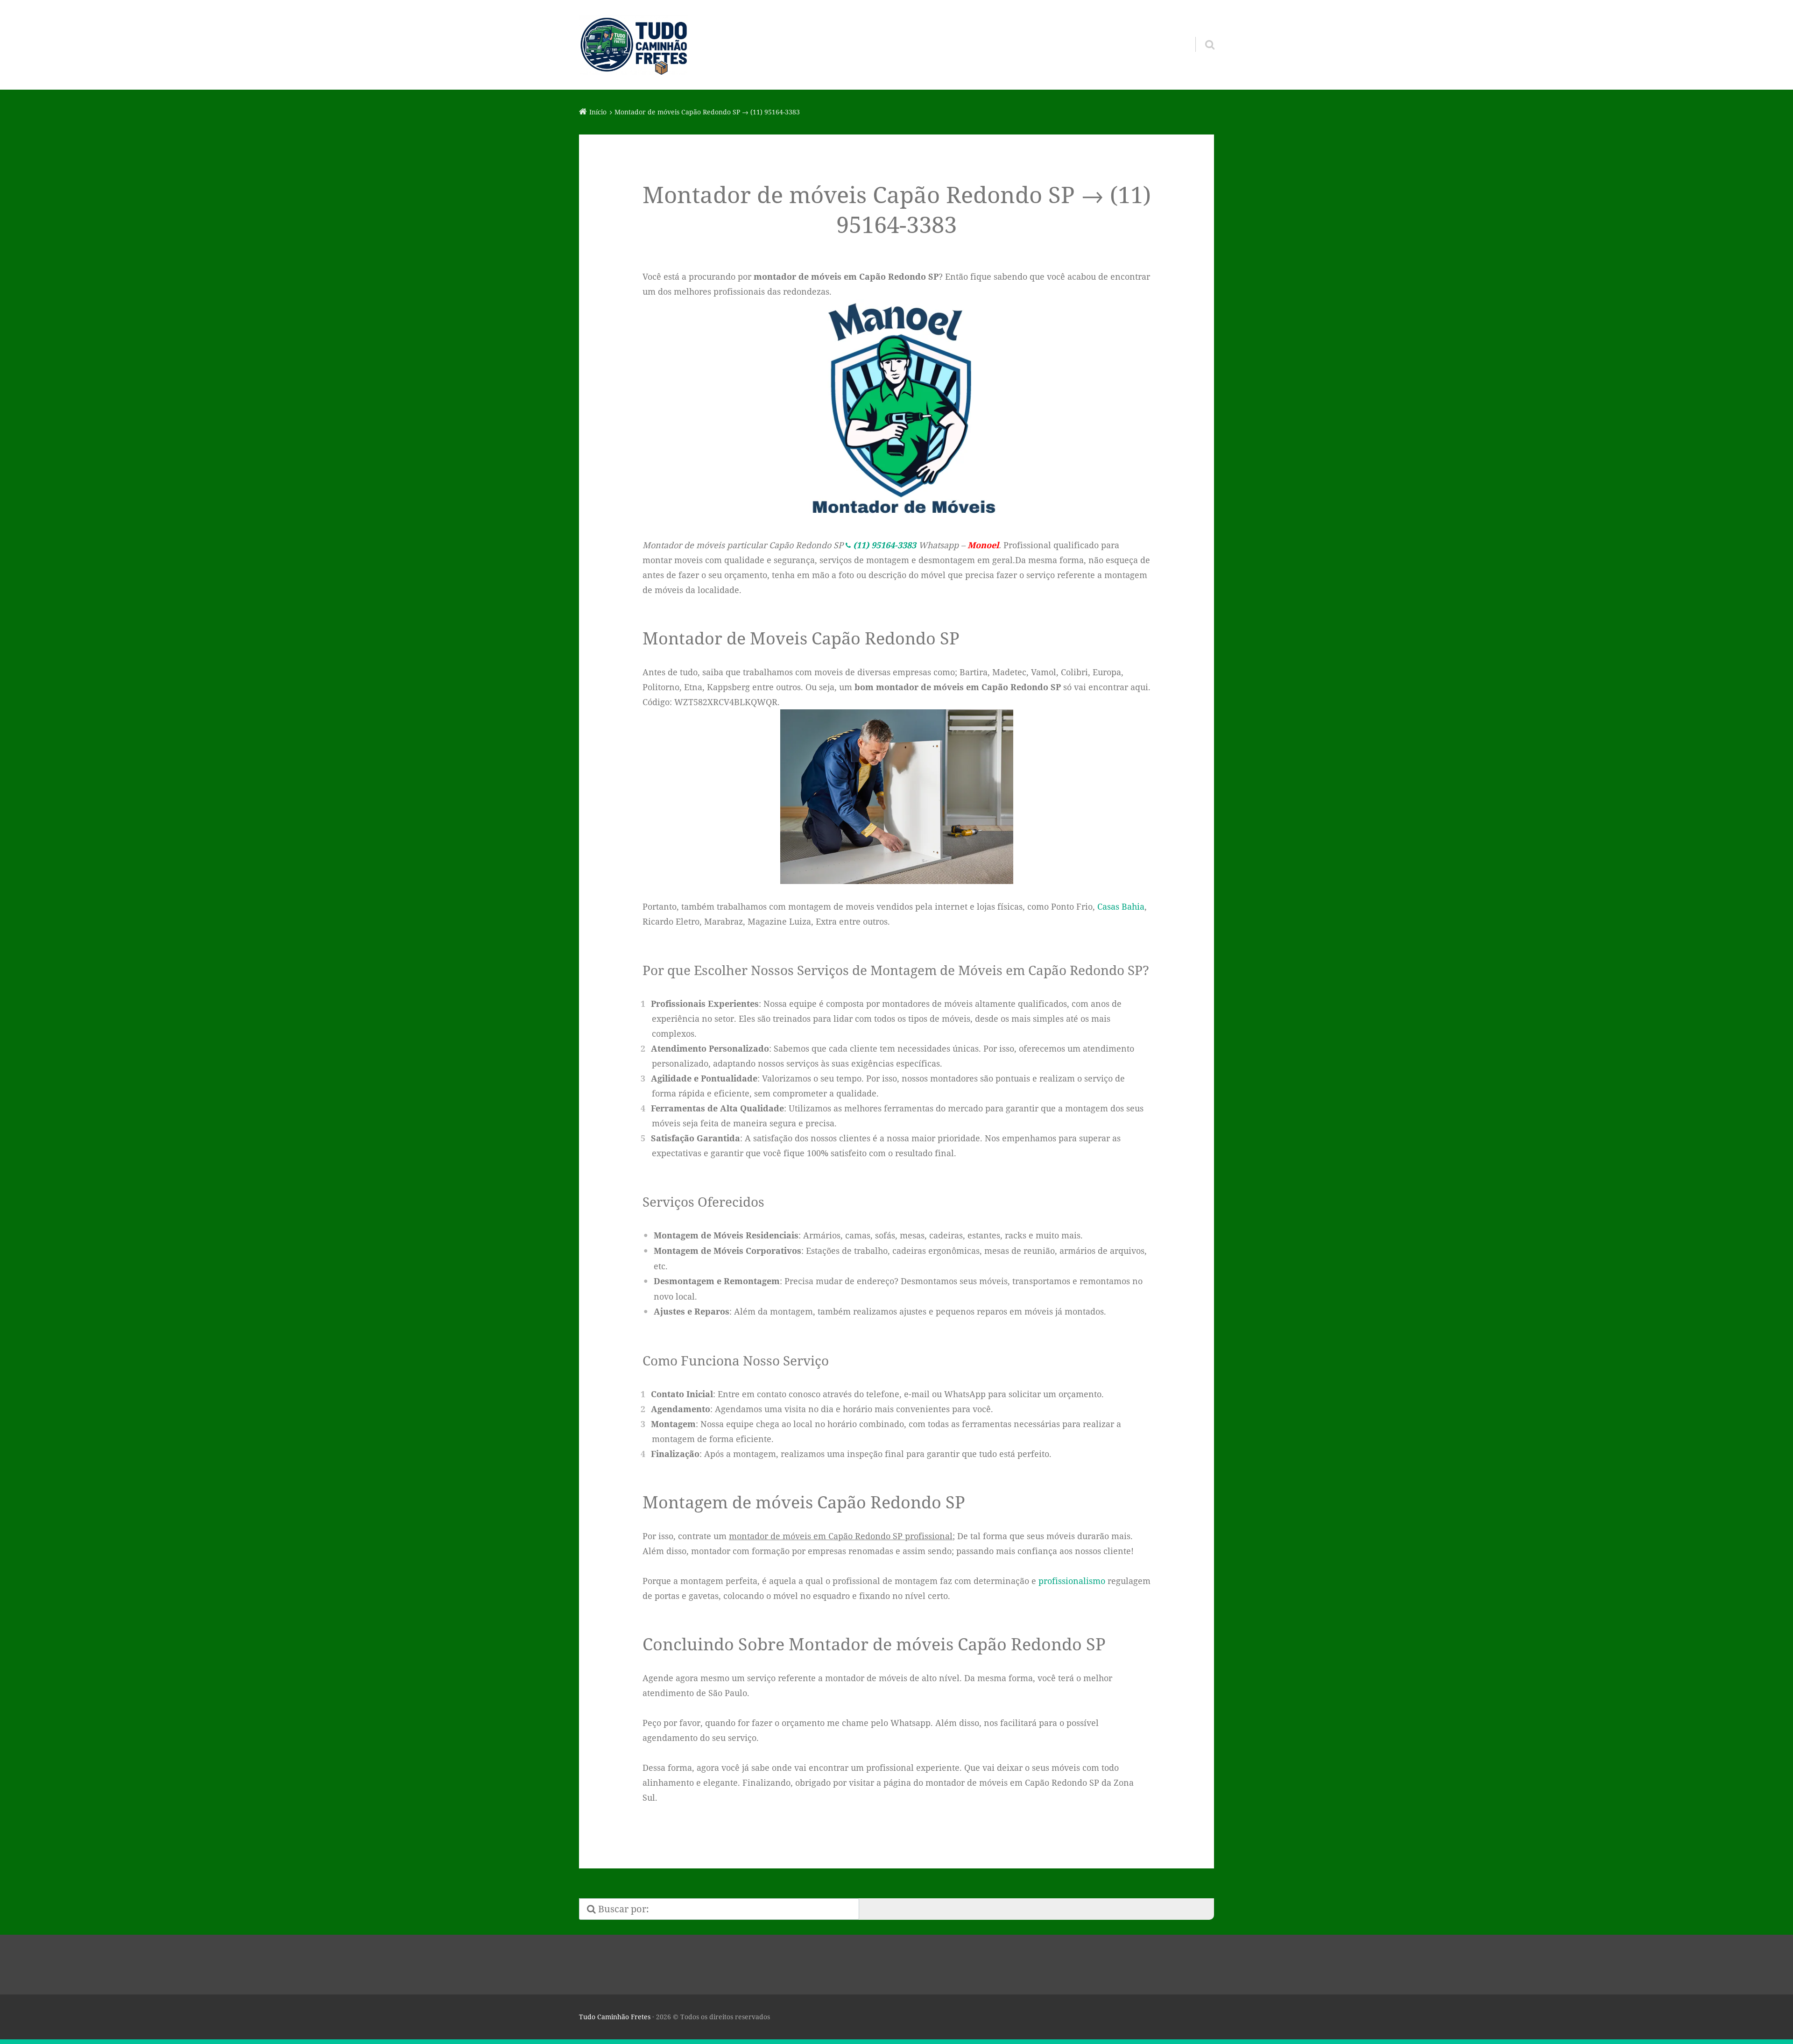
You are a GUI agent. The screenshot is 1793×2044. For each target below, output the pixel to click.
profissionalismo (1072, 1581)
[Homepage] (634, 45)
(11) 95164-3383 (885, 545)
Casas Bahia (1121, 906)
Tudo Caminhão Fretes (615, 2017)
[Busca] (1201, 33)
